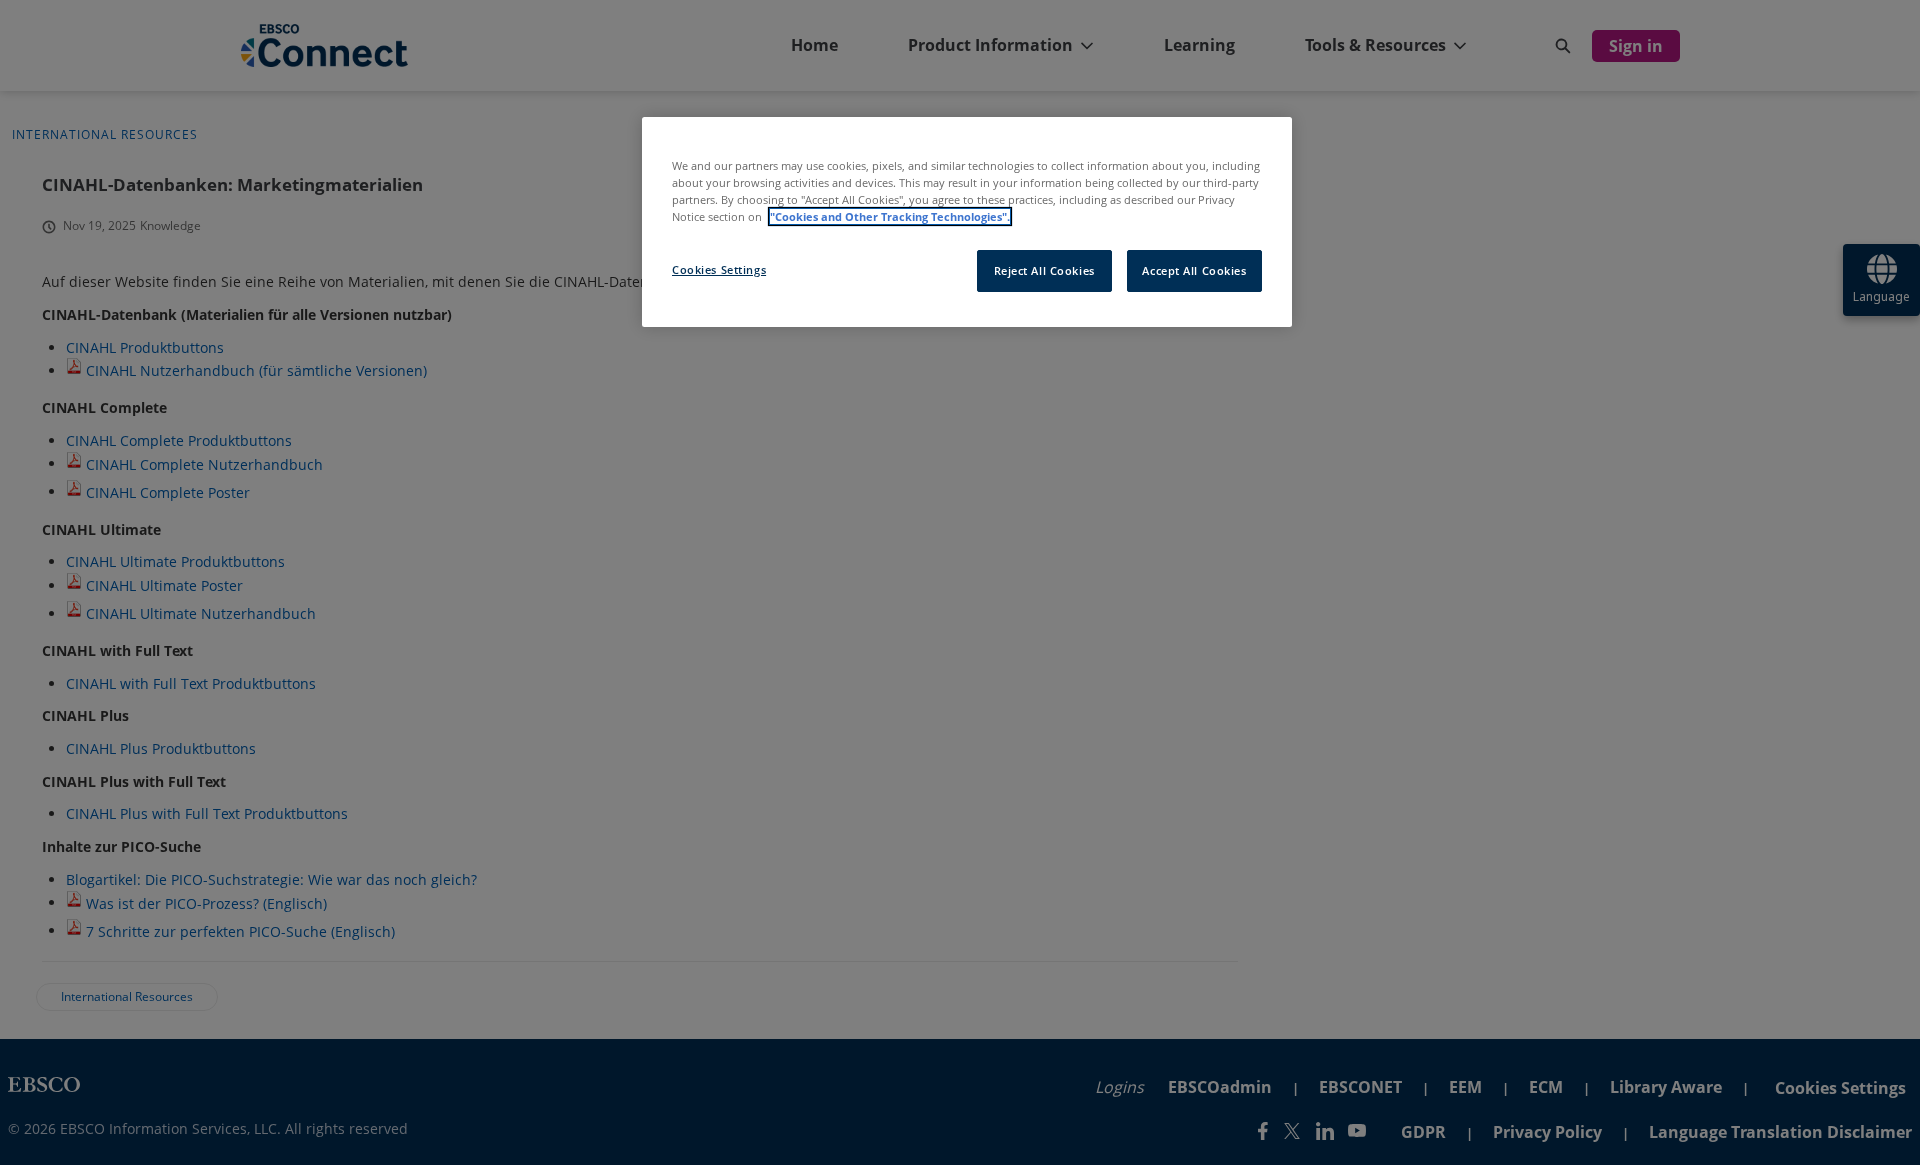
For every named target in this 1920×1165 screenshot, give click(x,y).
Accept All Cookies (1194, 270)
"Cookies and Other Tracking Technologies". (890, 216)
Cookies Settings (719, 269)
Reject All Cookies (1044, 270)
